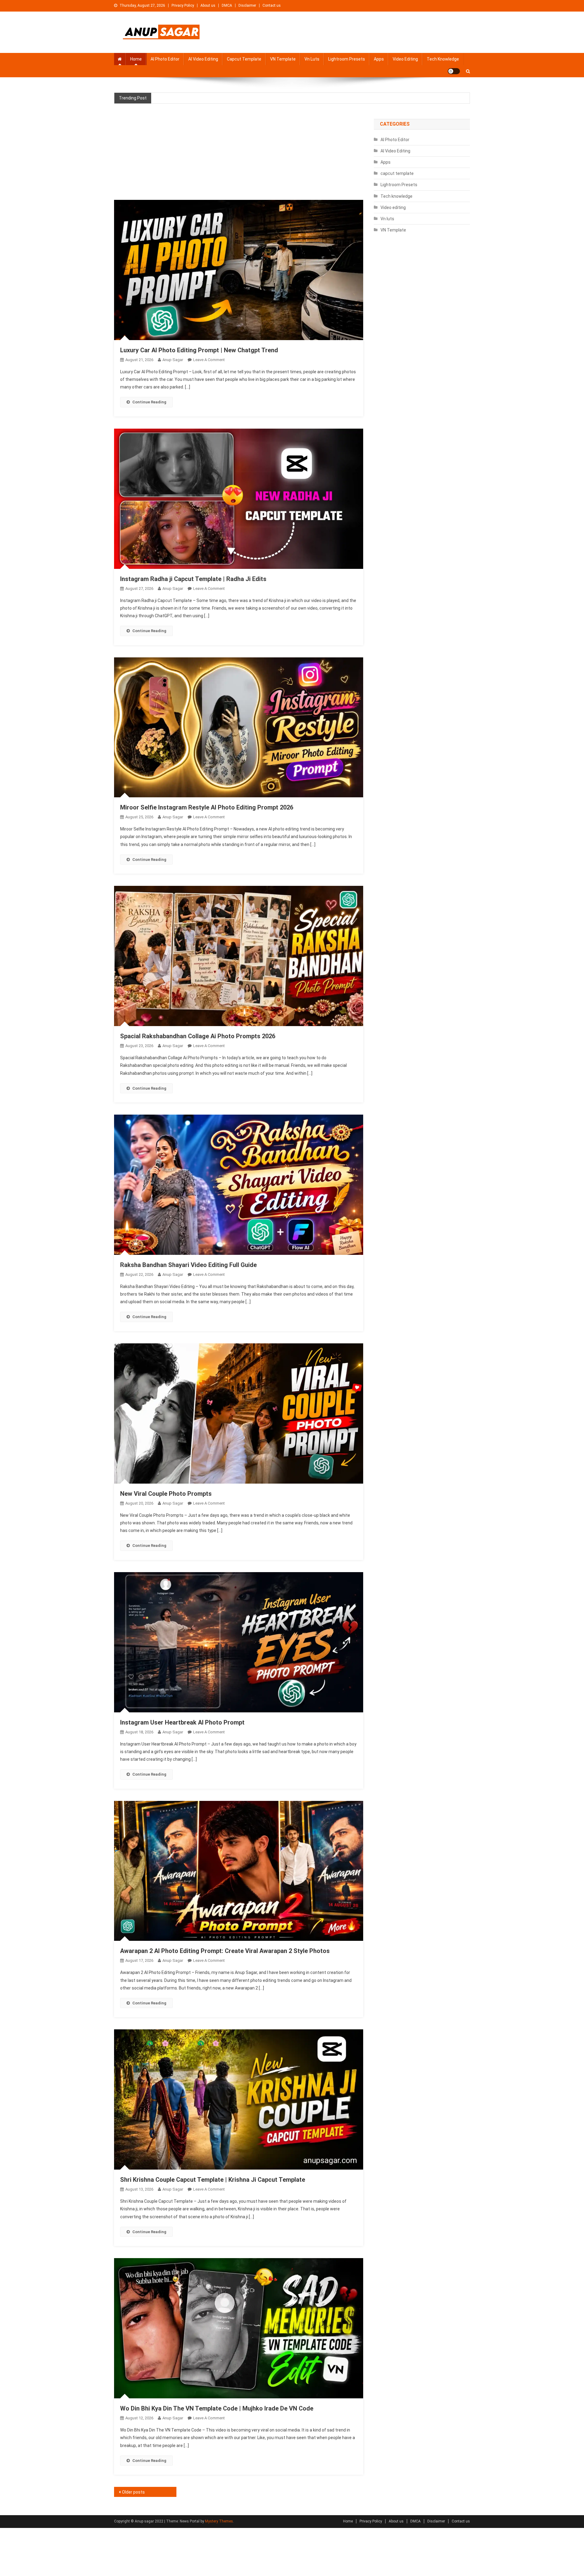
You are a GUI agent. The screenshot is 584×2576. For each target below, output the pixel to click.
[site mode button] (454, 71)
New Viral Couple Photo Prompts (166, 1494)
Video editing (405, 59)
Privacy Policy (183, 5)
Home (136, 59)
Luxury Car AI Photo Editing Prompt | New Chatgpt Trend (199, 350)
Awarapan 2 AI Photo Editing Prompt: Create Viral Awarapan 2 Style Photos (225, 1951)
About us (208, 5)
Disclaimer (247, 5)
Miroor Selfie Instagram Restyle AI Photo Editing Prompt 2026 (207, 807)
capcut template (244, 59)
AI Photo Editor (165, 59)
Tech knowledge (443, 59)
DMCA (227, 5)
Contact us (272, 5)
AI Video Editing (203, 59)
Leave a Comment (209, 360)
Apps (379, 59)
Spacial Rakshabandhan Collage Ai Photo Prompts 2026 (198, 1036)
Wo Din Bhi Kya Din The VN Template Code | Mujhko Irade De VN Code (217, 2408)
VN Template (283, 59)
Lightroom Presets (347, 59)
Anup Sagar (173, 360)
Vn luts (312, 59)
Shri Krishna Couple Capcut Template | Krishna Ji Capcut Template (213, 2180)
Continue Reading (149, 402)
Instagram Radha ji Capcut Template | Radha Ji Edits (193, 579)
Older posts (133, 2492)
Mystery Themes (219, 2521)
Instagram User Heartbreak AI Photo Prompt (182, 1722)
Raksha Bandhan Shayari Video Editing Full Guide (188, 1265)
